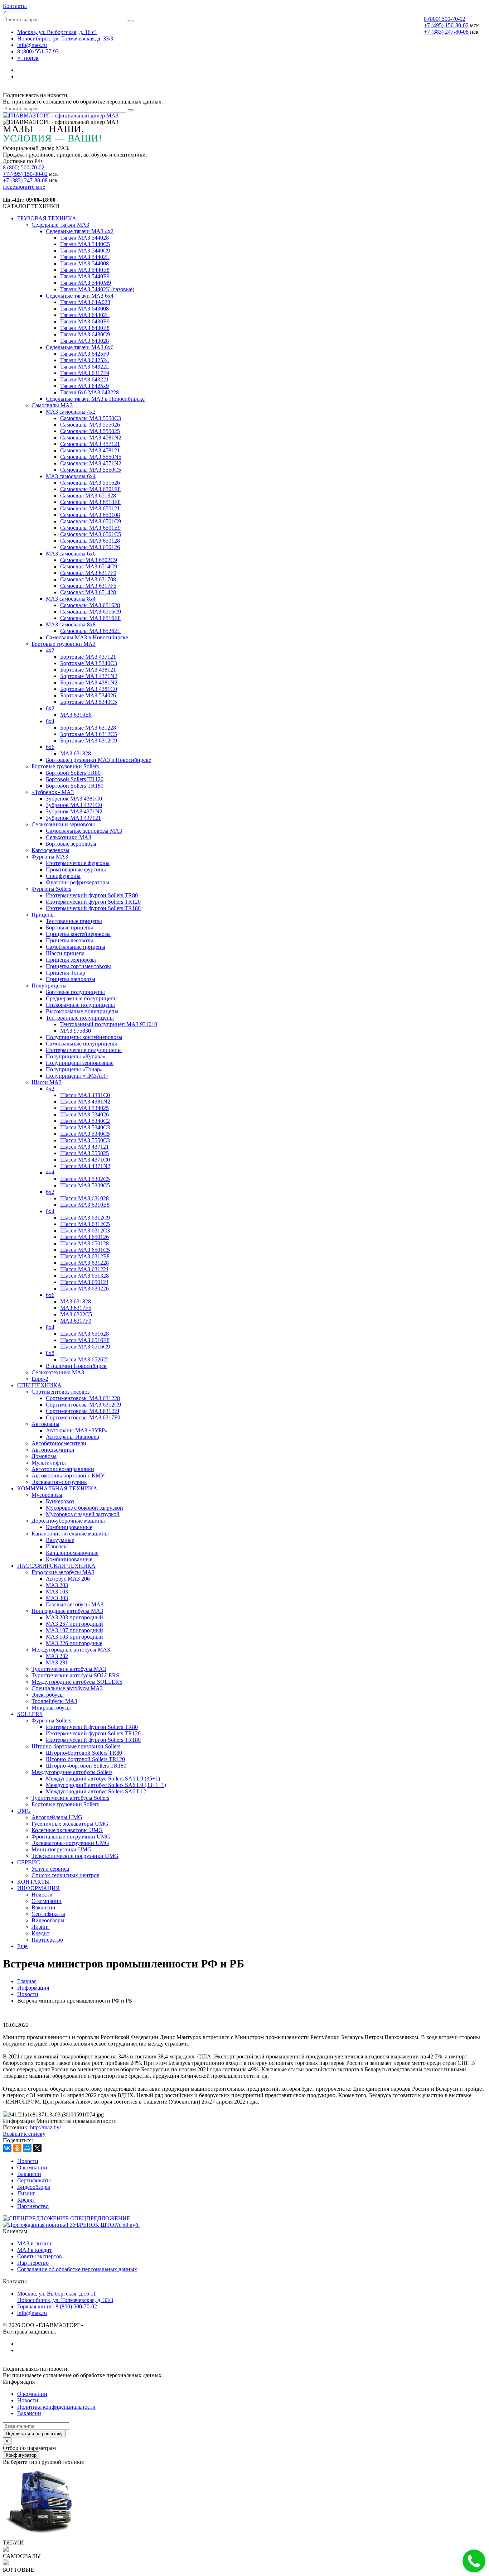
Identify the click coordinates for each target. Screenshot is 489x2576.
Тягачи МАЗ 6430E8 (85, 328)
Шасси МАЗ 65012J (84, 1282)
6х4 (50, 721)
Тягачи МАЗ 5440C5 (85, 244)
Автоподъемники (53, 1450)
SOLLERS (30, 1714)
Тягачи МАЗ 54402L (85, 257)
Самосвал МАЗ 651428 (88, 592)
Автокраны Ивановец (73, 1437)
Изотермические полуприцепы (84, 1050)
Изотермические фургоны (78, 863)
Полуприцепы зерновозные (80, 1063)
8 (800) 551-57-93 (38, 51)
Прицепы (43, 915)
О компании (47, 1901)
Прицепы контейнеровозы (78, 934)
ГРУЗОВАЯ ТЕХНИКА (47, 218)
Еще (22, 1946)
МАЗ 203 (57, 1585)
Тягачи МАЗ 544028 (84, 238)
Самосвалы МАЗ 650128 (90, 541)
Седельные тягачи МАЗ (60, 225)
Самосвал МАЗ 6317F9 (88, 573)
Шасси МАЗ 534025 (84, 1108)
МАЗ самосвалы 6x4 (71, 476)
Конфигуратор (21, 2455)
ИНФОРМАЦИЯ (38, 1888)
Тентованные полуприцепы (80, 1018)
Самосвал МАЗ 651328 (88, 496)
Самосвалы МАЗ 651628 (90, 605)
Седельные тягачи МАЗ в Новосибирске (95, 399)
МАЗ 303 (57, 1598)
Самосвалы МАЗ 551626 (90, 483)
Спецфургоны (63, 876)
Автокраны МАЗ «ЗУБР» (77, 1430)
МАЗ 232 (57, 1656)
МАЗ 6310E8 (76, 715)
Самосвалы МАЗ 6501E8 (90, 489)
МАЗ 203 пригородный (74, 1617)
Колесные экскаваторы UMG (67, 1830)
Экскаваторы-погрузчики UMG (70, 1843)
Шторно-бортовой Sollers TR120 (85, 1759)
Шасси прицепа (65, 953)
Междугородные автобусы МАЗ (71, 1650)
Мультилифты (49, 1463)
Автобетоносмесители (59, 1443)
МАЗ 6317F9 (76, 1321)
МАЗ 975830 (76, 1031)
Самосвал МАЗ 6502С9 (89, 560)
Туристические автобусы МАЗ (69, 1669)
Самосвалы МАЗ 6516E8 (90, 618)
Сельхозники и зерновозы (63, 824)
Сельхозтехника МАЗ (58, 1372)
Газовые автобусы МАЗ (75, 1604)
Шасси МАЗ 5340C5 (85, 1134)
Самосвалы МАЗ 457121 (90, 444)
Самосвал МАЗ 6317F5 (88, 586)
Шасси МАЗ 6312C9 (85, 1218)
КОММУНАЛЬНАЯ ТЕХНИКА (57, 1488)
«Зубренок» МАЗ (53, 792)
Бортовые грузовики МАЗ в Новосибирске (98, 760)
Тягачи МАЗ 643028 (84, 341)
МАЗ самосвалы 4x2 (71, 412)
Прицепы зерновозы (71, 960)
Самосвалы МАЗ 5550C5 (91, 470)
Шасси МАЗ (47, 1082)
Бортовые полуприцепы (75, 992)
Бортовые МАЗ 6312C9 (89, 741)
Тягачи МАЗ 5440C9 (85, 251)
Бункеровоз (60, 1501)
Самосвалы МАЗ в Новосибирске (87, 637)
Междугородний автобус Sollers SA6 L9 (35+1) (103, 1779)
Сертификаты (48, 1914)
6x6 (50, 747)
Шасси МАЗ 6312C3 (85, 1231)
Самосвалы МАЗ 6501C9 (91, 521)
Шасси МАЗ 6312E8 (85, 1256)
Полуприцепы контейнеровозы (84, 1037)
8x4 (50, 1327)
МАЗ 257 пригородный (74, 1624)
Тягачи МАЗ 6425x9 (84, 386)
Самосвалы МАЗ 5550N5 (91, 457)
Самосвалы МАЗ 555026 (90, 425)
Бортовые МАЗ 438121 (88, 670)
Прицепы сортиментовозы (78, 966)
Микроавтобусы (51, 1708)
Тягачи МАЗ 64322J (84, 379)
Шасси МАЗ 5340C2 (85, 1121)
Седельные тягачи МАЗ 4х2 (80, 231)
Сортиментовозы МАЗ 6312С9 (83, 1405)
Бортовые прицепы (69, 927)
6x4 (50, 1211)
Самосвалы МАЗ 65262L (90, 631)
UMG (24, 1811)
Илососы (57, 1546)
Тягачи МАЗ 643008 (84, 309)
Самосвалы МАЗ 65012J (90, 508)
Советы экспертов (40, 2256)
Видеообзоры (48, 1920)
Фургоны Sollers (51, 889)
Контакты (15, 6)
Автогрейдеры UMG (57, 1817)
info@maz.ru (32, 45)
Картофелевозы (50, 850)
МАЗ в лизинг (35, 2243)
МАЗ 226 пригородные (74, 1643)
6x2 (50, 708)
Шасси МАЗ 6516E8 (85, 1340)
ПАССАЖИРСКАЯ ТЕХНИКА (56, 1566)
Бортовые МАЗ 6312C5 (89, 734)
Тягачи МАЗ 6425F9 (85, 354)
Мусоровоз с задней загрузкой (83, 1514)
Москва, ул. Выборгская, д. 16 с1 (57, 32)
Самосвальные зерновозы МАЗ (84, 831)
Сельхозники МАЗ (69, 837)
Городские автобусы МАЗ (63, 1572)
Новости (42, 1895)
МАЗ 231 (57, 1662)
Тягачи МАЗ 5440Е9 (85, 276)
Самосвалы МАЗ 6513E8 (90, 502)
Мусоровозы (47, 1495)
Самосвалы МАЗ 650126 (90, 547)
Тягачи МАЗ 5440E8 (85, 270)
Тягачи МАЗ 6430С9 (85, 334)
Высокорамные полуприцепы (82, 1011)
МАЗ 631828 (76, 753)
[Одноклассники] (17, 2148)
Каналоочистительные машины (70, 1534)
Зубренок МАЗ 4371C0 (74, 805)
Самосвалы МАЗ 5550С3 (91, 418)
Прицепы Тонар (66, 973)
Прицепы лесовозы (69, 940)
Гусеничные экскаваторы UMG (70, 1824)
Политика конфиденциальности (56, 2407)
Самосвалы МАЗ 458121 (90, 450)
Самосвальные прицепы (76, 947)
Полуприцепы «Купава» (76, 1056)
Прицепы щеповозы (71, 979)
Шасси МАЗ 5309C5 (85, 1185)
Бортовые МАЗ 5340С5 (89, 702)
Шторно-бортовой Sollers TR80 (84, 1753)
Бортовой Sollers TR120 (75, 779)
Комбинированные (69, 1527)
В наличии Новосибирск (76, 1366)
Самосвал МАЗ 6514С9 (89, 566)
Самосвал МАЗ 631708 (88, 579)
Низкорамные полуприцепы (80, 1005)
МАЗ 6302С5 (76, 1314)
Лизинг (41, 1927)
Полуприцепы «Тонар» (74, 1069)
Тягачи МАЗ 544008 (84, 263)
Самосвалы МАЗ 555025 (90, 431)
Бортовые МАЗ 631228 (88, 728)
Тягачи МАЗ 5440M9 (86, 283)
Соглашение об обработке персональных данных (77, 2269)
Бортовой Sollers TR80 (73, 773)
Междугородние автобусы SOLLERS (77, 1682)
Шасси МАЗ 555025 (84, 1153)
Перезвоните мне (24, 187)
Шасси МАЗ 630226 (84, 1289)
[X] (37, 2148)
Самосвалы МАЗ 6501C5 (91, 534)
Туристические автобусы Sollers (70, 1798)
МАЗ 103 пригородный (74, 1637)
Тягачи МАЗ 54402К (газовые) (97, 289)
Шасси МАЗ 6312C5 (85, 1224)
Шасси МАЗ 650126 (84, 1237)
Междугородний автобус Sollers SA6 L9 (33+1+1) (106, 1785)
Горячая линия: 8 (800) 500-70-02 (57, 2306)
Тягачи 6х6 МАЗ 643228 (89, 392)
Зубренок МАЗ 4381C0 (74, 799)
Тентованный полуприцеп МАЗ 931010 (109, 1024)
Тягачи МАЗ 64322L (85, 367)
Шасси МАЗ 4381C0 (85, 1095)
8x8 (50, 1353)
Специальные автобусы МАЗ (67, 1688)
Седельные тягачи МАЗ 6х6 (80, 347)
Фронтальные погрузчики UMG (71, 1837)
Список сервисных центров (66, 1875)
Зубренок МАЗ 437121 (73, 818)
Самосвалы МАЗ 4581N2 (91, 438)
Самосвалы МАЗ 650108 (90, 515)
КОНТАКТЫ (33, 1882)
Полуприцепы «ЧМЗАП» (77, 1076)
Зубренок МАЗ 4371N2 (74, 811)
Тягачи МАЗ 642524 (84, 360)
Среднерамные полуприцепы (82, 998)
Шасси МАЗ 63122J (84, 1269)
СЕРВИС (29, 1862)
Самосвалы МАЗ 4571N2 (91, 463)
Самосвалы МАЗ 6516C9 (91, 612)
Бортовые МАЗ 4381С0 (89, 689)
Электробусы (48, 1695)
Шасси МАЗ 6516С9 (85, 1347)
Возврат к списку (24, 2134)
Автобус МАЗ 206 (68, 1579)
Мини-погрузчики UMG (62, 1849)
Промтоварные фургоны (76, 869)
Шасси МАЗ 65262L (85, 1359)
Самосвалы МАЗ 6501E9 (90, 528)
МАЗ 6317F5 (76, 1308)
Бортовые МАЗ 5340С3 (89, 663)
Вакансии (43, 1907)
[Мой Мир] (27, 2148)
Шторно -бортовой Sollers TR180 (86, 1766)
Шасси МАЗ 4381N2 (85, 1102)
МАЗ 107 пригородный (74, 1630)
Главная (27, 1981)
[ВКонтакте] (7, 2148)
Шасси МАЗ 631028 (84, 1198)
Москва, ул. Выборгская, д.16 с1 (57, 2294)
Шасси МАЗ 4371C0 (85, 1160)
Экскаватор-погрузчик (59, 1482)
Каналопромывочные (72, 1553)
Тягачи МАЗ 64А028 (85, 302)
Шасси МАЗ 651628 (84, 1334)
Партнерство (47, 1940)
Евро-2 (40, 1379)
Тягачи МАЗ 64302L (85, 315)
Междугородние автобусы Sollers (72, 1772)
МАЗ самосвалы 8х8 (71, 624)
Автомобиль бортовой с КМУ (68, 1476)
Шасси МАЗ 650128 (84, 1243)
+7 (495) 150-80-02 (446, 25)
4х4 (50, 1172)
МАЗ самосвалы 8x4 (71, 599)
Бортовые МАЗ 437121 (88, 657)
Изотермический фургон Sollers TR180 (93, 908)
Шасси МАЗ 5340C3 (85, 1127)
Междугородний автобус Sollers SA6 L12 (96, 1791)
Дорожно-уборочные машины (68, 1521)
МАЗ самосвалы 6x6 (71, 554)
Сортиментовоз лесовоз (60, 1392)
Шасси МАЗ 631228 (84, 1263)
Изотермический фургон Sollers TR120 (93, 902)
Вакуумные (60, 1540)
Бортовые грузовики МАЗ (64, 644)
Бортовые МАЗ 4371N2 (89, 676)
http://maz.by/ (45, 2127)
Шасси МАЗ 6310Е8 (85, 1205)
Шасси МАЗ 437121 (84, 1147)
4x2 (50, 650)
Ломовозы (44, 1456)
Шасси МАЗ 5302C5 (85, 1179)
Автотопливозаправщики (63, 1469)
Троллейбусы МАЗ (54, 1701)
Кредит (40, 1933)
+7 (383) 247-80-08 (446, 32)
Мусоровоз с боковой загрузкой (84, 1508)
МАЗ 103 (57, 1592)
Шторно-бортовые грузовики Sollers (76, 1746)
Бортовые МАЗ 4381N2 (89, 683)
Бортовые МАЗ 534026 (88, 695)
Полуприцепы (49, 986)
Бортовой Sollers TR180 (75, 786)
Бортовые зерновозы (71, 844)
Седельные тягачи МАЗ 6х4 (80, 296)
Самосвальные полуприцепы (81, 1044)
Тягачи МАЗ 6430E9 (85, 321)
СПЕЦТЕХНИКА (39, 1385)
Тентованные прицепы (74, 921)
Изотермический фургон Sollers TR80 (92, 895)
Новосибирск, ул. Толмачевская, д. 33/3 (65, 2300)
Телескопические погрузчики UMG (75, 1856)
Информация (33, 1988)
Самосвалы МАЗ (52, 405)
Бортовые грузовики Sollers (65, 766)
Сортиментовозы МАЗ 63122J (83, 1411)
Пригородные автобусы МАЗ (67, 1611)
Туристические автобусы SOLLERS (75, 1675)
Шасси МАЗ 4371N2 (85, 1166)
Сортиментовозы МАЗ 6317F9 (83, 1417)
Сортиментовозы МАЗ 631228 (83, 1398)
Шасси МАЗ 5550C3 (85, 1140)
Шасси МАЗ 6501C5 (85, 1250)
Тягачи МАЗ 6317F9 (85, 373)
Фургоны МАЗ (50, 857)
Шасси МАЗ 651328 (84, 1276)
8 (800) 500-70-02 (445, 19)
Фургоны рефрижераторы (78, 882)
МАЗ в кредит (35, 2250)
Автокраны (45, 1424)
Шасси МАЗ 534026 (84, 1114)
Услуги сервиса (50, 1869)
